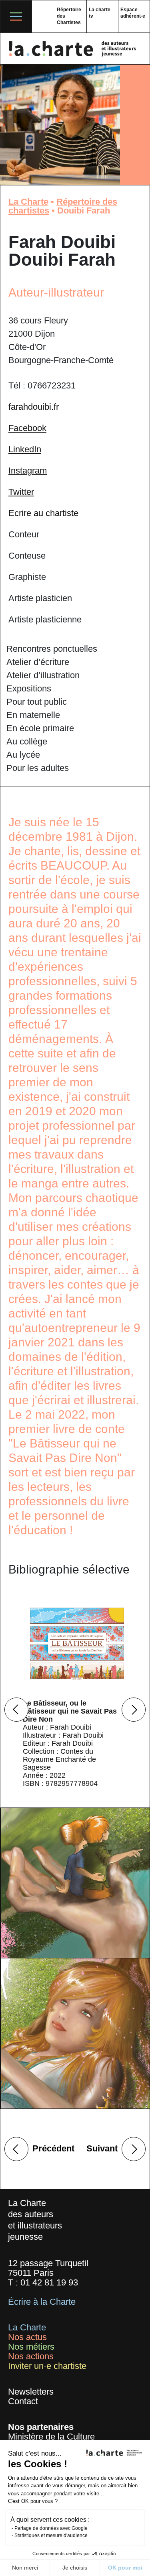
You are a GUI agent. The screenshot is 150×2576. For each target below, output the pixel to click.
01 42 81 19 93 (49, 2282)
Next (134, 1710)
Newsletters (31, 2392)
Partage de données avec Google (51, 2528)
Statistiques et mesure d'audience (51, 2535)
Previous (16, 1710)
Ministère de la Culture (51, 2437)
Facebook (27, 428)
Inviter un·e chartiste (47, 2366)
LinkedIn (25, 449)
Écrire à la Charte (42, 2302)
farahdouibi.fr (34, 407)
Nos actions (31, 2356)
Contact (23, 2401)
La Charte (28, 202)
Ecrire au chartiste (43, 513)
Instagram (28, 471)
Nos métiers (31, 2347)
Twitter (21, 492)
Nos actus (27, 2337)
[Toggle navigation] (16, 16)
